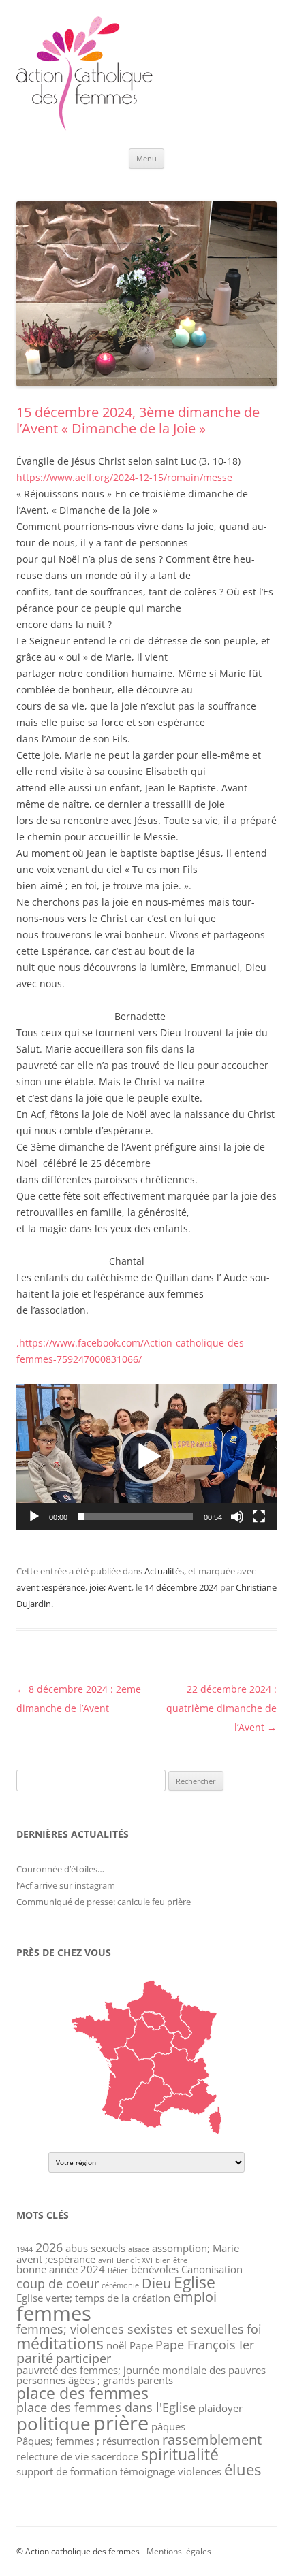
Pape (141, 2345)
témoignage (148, 2471)
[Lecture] (34, 1517)
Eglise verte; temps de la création (93, 2298)
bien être (171, 2260)
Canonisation (212, 2269)
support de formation (67, 2471)
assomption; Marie (196, 2248)
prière (121, 2423)
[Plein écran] (259, 1517)
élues (243, 2470)
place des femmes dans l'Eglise (106, 2407)
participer (83, 2358)
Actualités (164, 1571)
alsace (139, 2249)
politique (53, 2424)
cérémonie (120, 2285)
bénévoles (155, 2269)
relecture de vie (52, 2456)
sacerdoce (115, 2456)
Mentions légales (179, 2551)
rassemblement (212, 2440)
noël (117, 2345)
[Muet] (237, 1517)
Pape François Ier (205, 2345)
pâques (168, 2426)
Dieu (156, 2283)
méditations (60, 2343)
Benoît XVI (135, 2260)
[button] (146, 1457)
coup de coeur (58, 2283)
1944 (25, 2249)
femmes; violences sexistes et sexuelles (130, 2329)
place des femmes (82, 2393)
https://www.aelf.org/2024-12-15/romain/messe (124, 477)
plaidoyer (220, 2408)
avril (106, 2260)
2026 (49, 2247)
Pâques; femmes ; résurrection (88, 2441)
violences (200, 2471)
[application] (146, 1457)
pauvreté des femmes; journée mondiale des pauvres (141, 2370)
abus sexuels (95, 2248)
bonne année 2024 (61, 2269)
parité (35, 2358)
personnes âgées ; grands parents (95, 2380)
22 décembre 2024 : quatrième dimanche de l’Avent (221, 1708)
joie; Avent (110, 1587)
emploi (195, 2297)
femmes (54, 2313)
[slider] (136, 1517)
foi (254, 2329)
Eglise (195, 2282)
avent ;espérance (51, 1587)
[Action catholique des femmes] (84, 127)
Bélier (118, 2270)
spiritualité (180, 2454)
